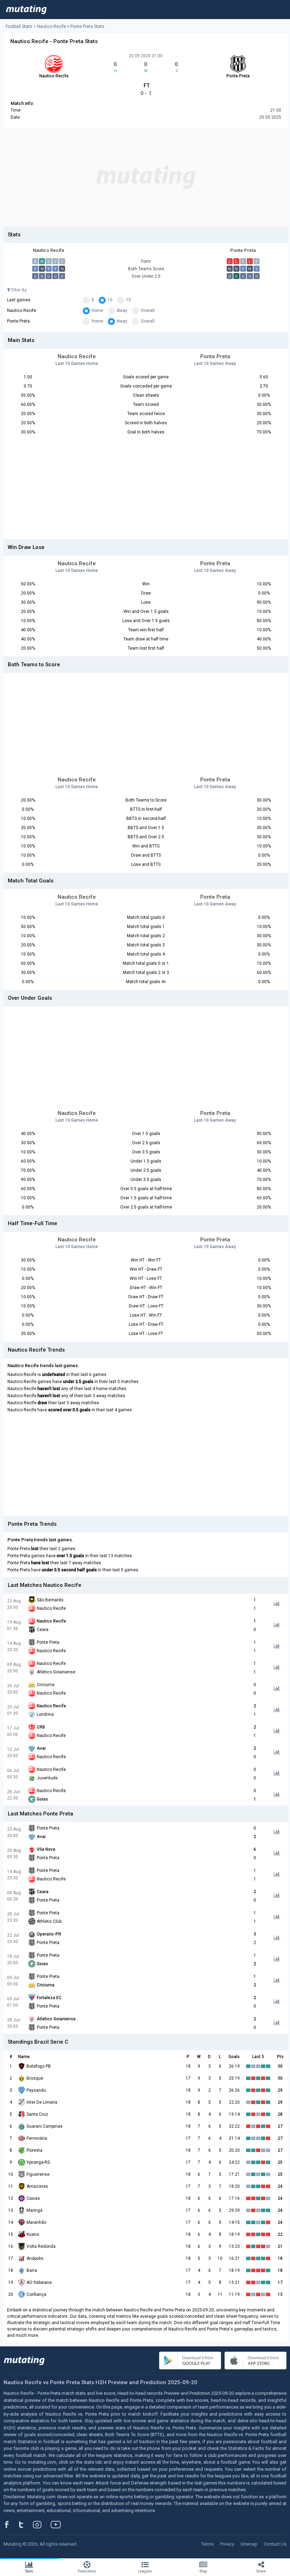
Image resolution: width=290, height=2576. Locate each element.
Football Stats (19, 26)
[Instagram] (42, 2524)
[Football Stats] (26, 10)
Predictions (87, 2571)
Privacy (227, 2544)
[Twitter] (26, 2524)
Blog (203, 2571)
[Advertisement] (146, 177)
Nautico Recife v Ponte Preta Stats (71, 26)
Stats (29, 2571)
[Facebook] (11, 2524)
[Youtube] (58, 2524)
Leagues (145, 2571)
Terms (207, 2544)
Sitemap (249, 2544)
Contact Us (275, 2544)
